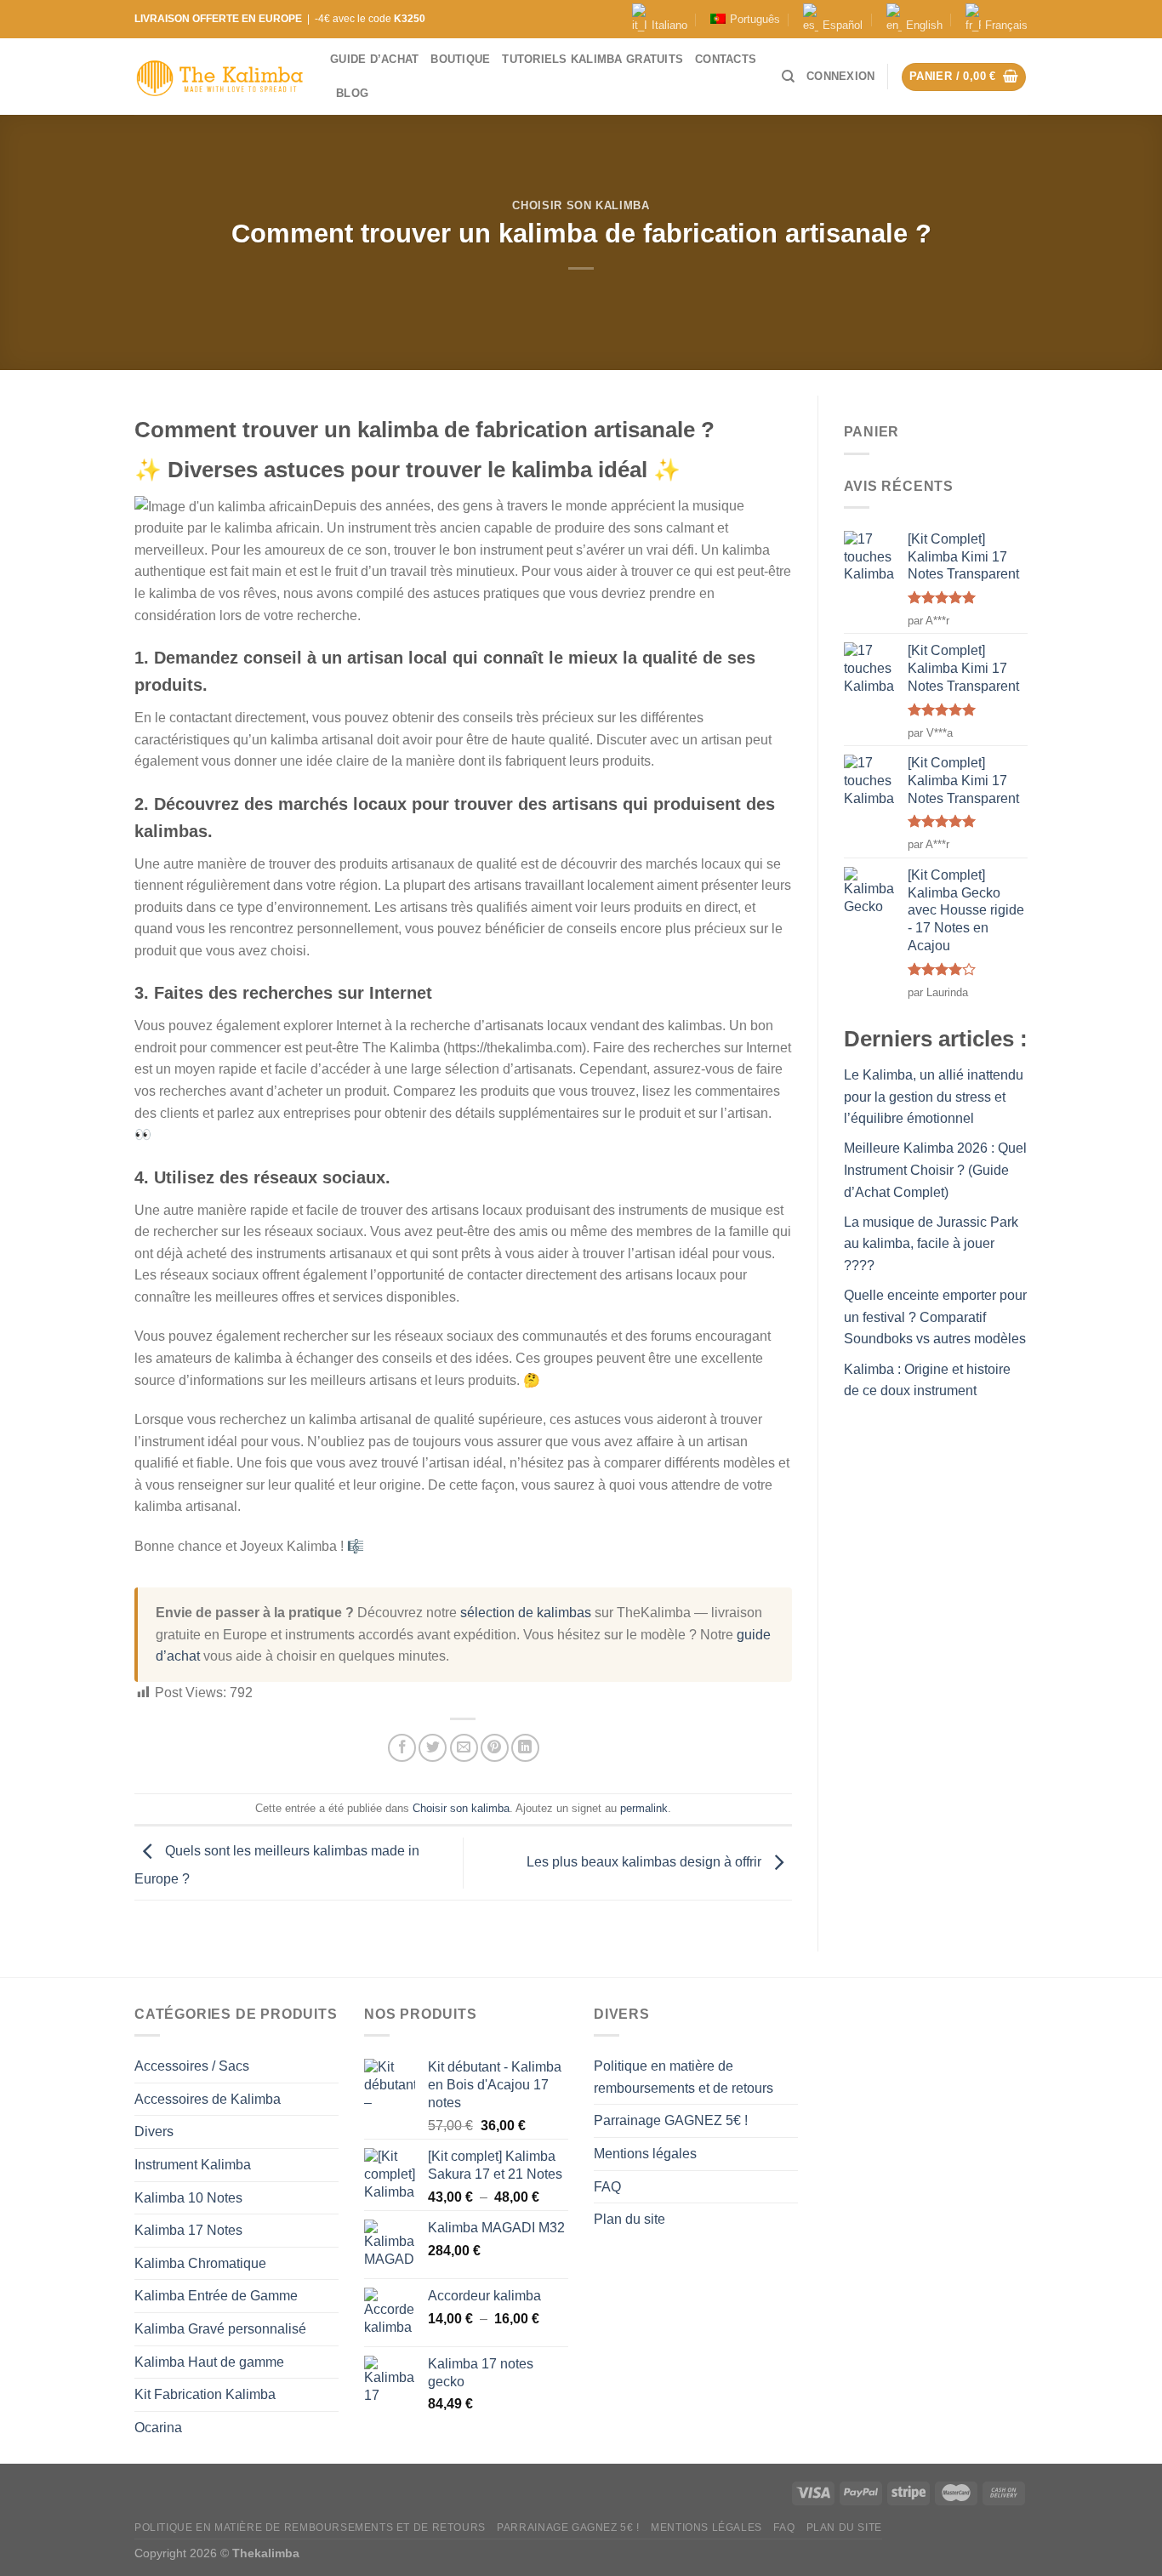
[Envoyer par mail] (464, 1748)
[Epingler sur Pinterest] (495, 1748)
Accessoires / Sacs (192, 2066)
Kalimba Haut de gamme (209, 2362)
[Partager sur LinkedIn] (525, 1748)
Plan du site (629, 2219)
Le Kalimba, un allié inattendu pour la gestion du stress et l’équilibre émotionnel (934, 1097)
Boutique (460, 59)
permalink (644, 1808)
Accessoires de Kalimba (208, 2099)
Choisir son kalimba (581, 205)
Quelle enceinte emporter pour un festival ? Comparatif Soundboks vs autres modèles (935, 1317)
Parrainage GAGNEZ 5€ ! (671, 2120)
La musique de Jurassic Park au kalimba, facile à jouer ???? (931, 1244)
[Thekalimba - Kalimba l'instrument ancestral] (219, 77)
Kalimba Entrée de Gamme (216, 2296)
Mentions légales (645, 2154)
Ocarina (158, 2428)
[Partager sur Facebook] (402, 1748)
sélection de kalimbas (526, 1613)
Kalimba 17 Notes (188, 2230)
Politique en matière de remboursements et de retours (684, 2077)
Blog (352, 93)
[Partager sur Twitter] (433, 1748)
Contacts (726, 59)
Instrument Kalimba (193, 2165)
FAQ (607, 2187)
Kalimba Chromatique (200, 2263)
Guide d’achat (374, 59)
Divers (154, 2131)
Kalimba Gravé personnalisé (220, 2329)
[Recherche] (788, 77)
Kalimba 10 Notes (188, 2198)
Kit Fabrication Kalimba (205, 2394)
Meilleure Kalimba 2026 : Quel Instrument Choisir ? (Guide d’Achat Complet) (935, 1170)
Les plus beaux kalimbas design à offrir (646, 1862)
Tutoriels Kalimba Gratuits (592, 59)
